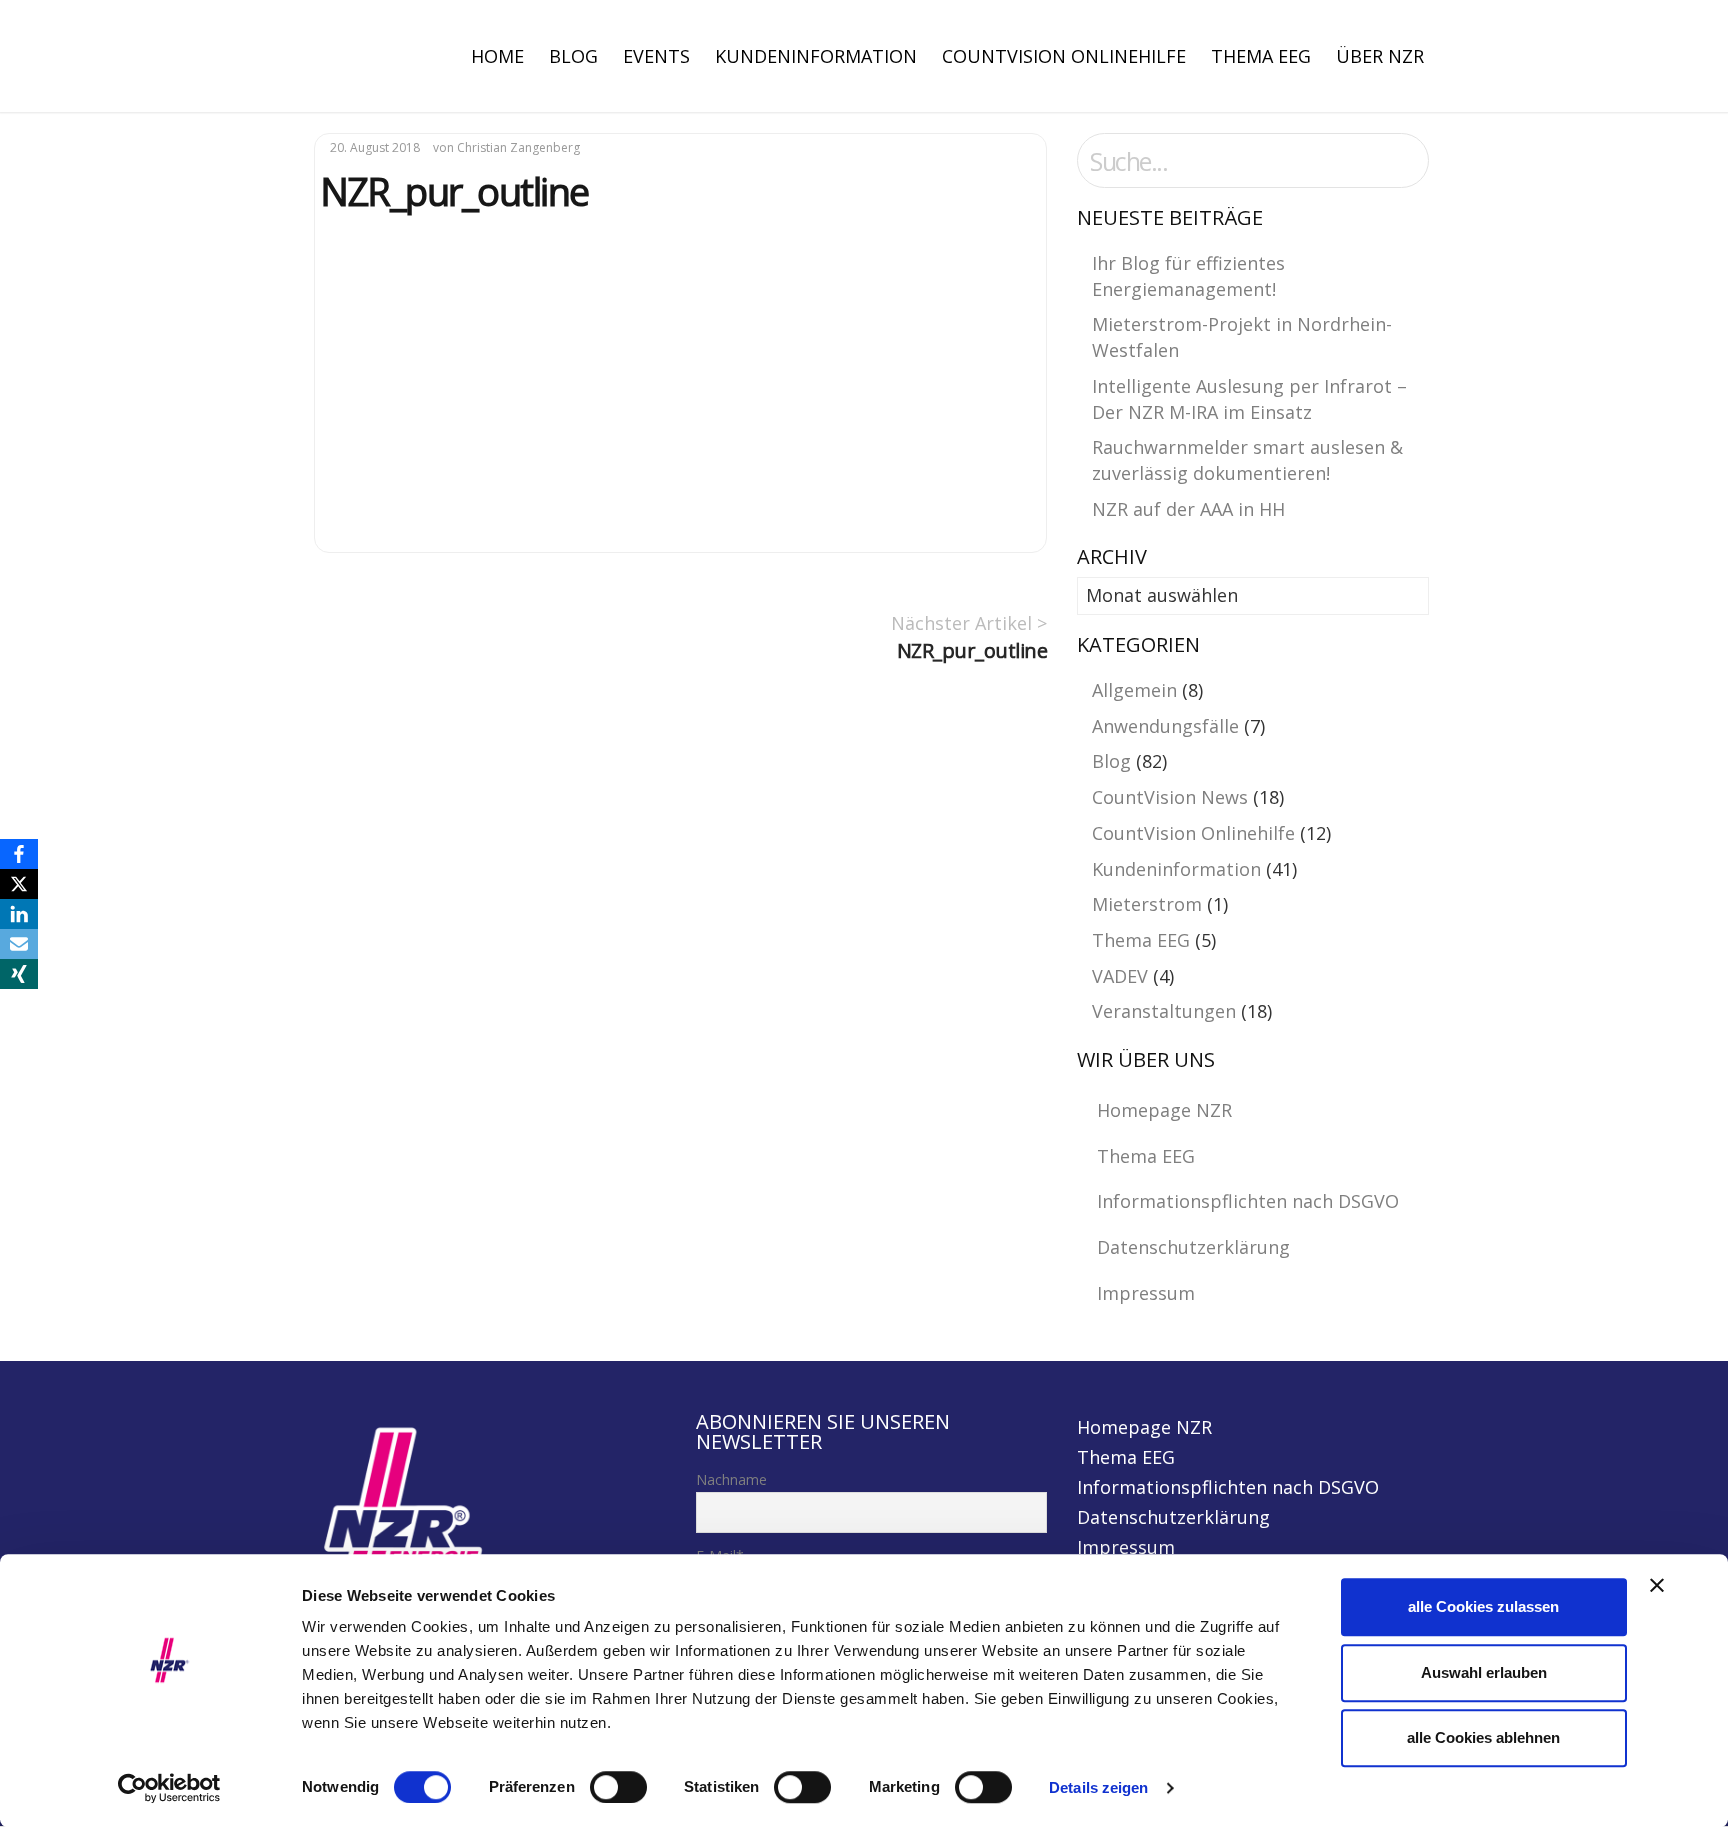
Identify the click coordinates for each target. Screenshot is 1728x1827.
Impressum (1146, 1293)
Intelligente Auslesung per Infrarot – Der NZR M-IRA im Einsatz (1249, 399)
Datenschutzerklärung (1193, 1247)
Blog (573, 56)
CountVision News (1170, 797)
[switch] (618, 1787)
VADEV (1120, 976)
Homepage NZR (1164, 1110)
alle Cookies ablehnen (1483, 1737)
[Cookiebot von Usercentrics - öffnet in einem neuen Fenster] (169, 1788)
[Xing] (19, 974)
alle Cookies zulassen (1483, 1606)
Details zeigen (1098, 1787)
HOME (497, 56)
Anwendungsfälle (1165, 726)
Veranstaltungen (1164, 1011)
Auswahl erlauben (1484, 1672)
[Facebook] (19, 854)
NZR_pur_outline (972, 650)
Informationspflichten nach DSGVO (1248, 1201)
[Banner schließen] (1657, 1585)
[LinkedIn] (19, 914)
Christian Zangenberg (518, 147)
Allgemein (1134, 690)
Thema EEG (1261, 56)
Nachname (731, 1479)
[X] (19, 884)
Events (656, 56)
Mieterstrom (1147, 904)
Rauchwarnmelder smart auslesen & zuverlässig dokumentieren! (1247, 460)
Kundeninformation (816, 56)
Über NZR (1380, 56)
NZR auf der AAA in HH (1188, 509)
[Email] (19, 944)
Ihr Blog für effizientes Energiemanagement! (1188, 276)
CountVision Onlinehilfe (1064, 56)
